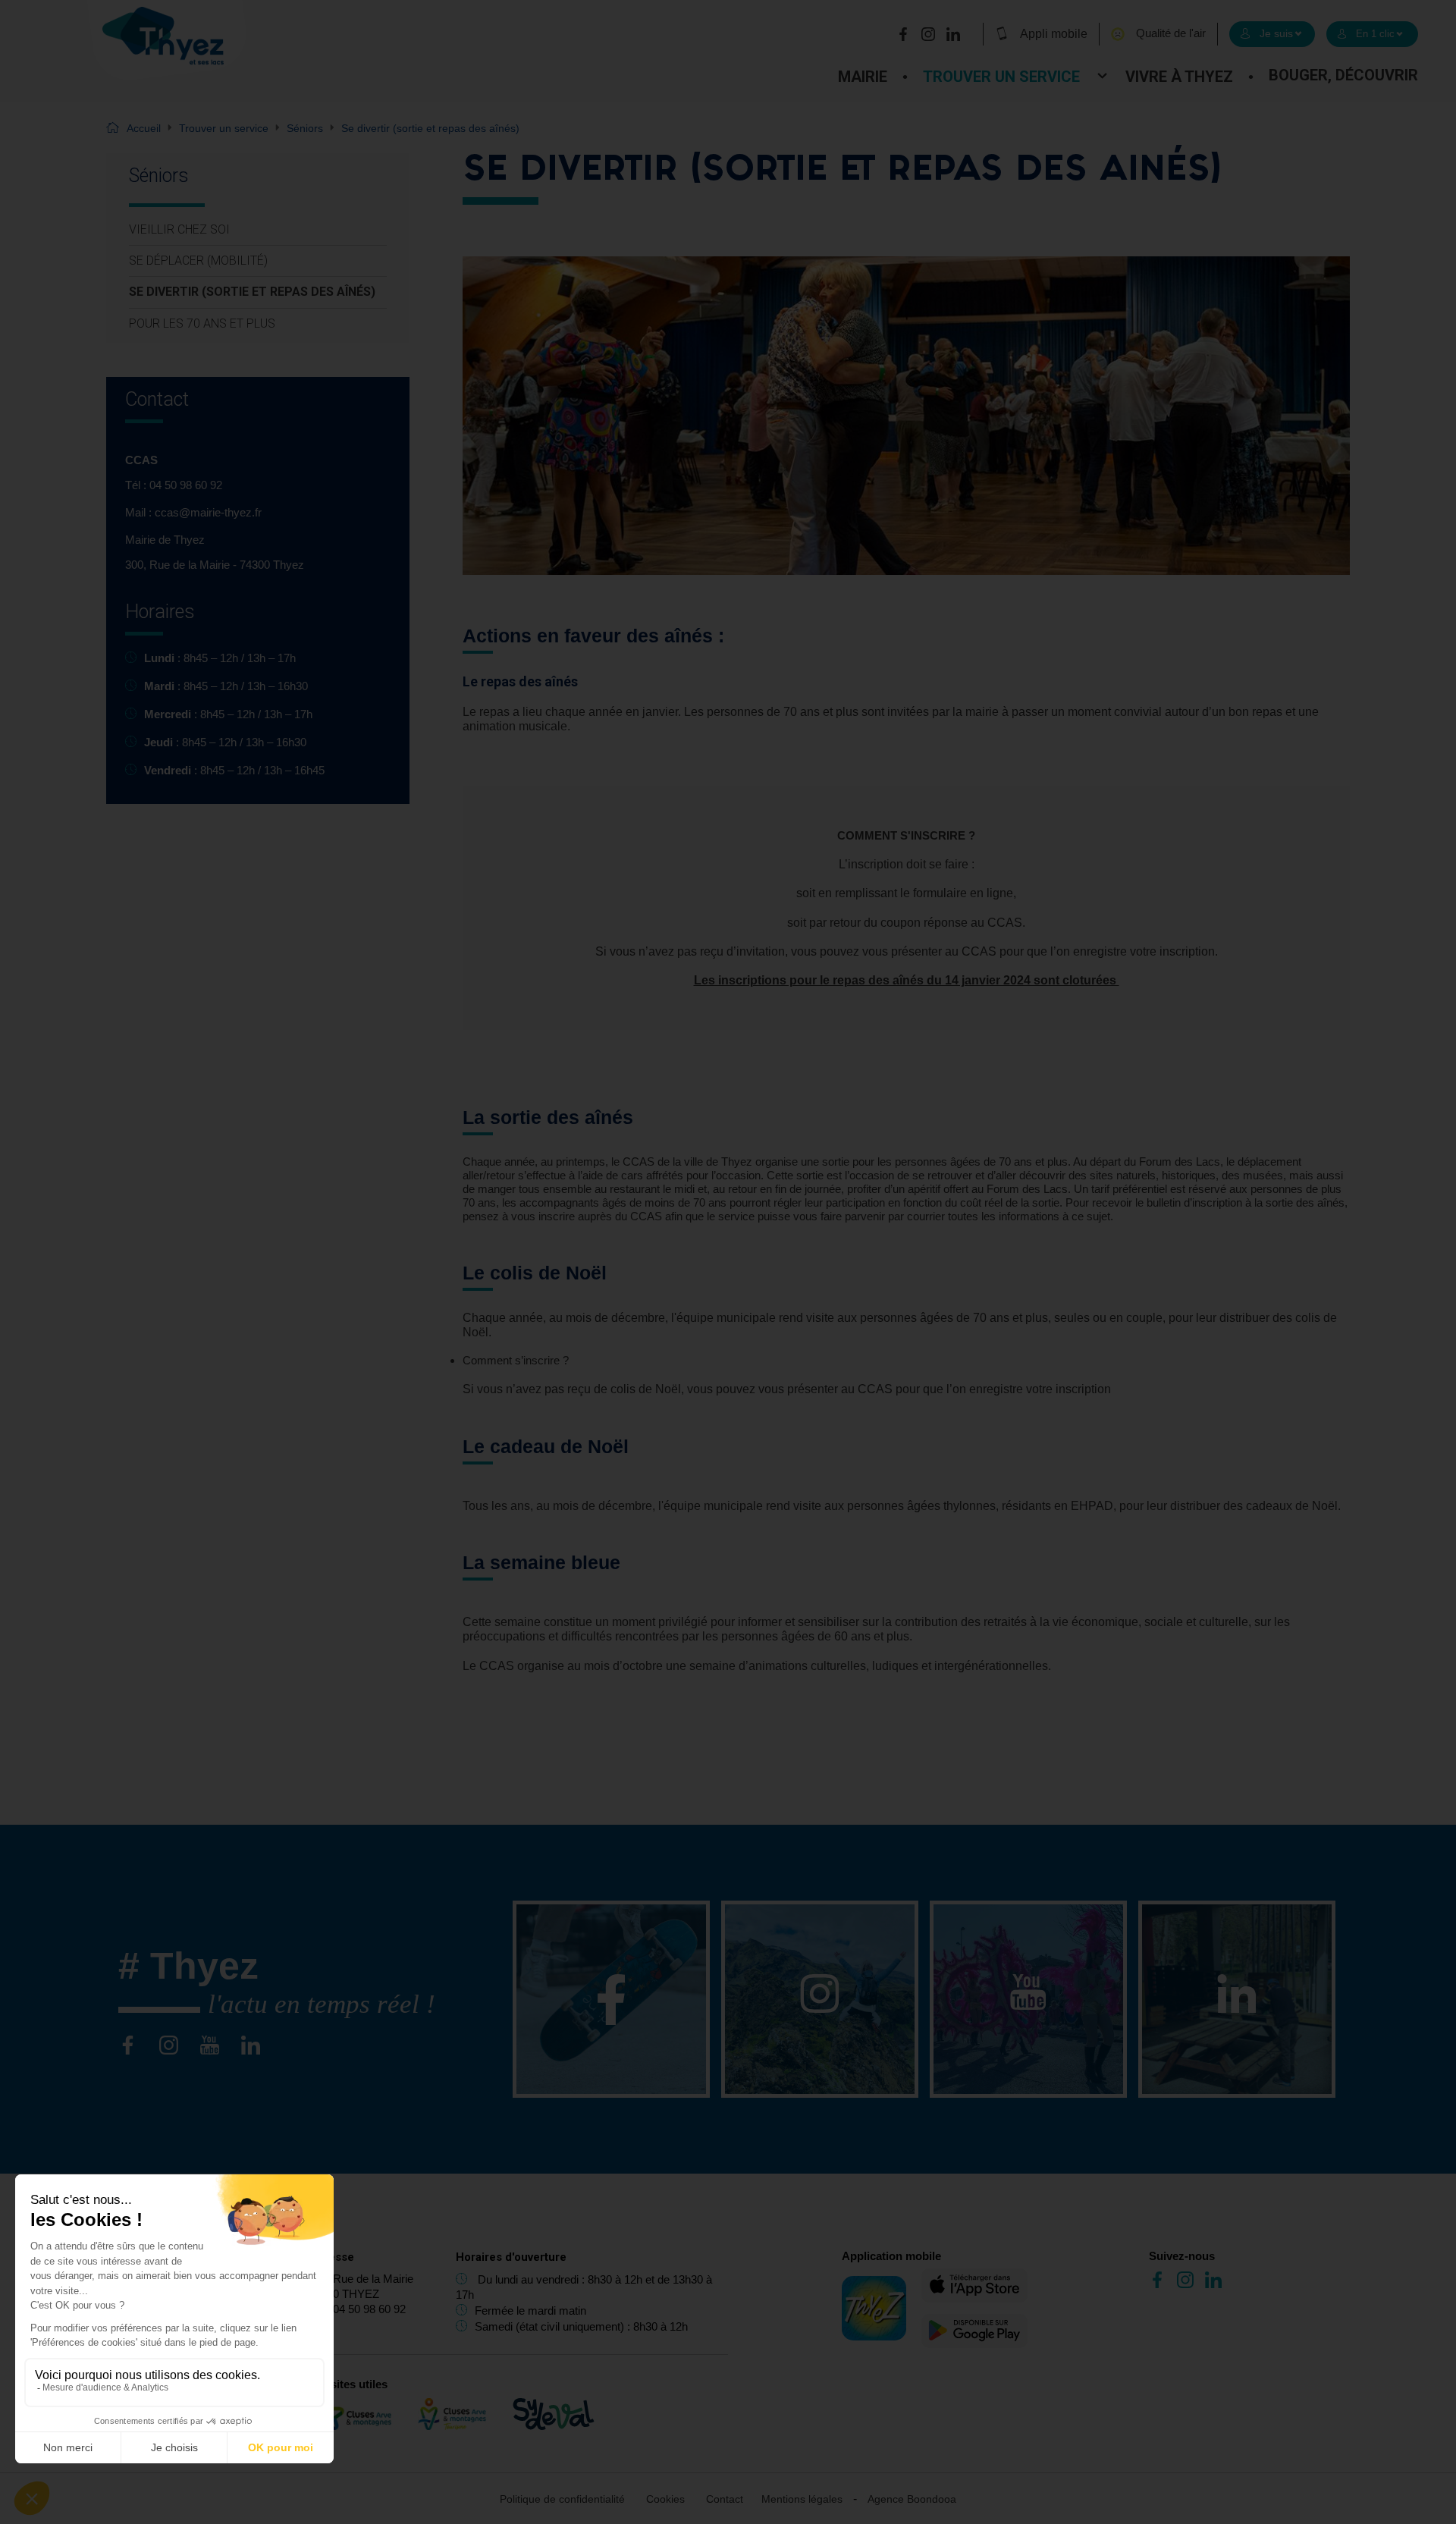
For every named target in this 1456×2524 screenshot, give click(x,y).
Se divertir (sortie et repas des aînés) (252, 292)
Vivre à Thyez (1179, 77)
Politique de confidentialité (562, 2499)
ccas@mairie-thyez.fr (208, 512)
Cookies (665, 2499)
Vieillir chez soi (179, 229)
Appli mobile (1054, 34)
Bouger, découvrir (1343, 75)
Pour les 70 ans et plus (202, 323)
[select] (1272, 34)
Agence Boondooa (912, 2499)
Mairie (863, 77)
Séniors (305, 128)
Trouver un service (1001, 77)
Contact (725, 2499)
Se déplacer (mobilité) (198, 261)
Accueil (144, 128)
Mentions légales (802, 2499)
